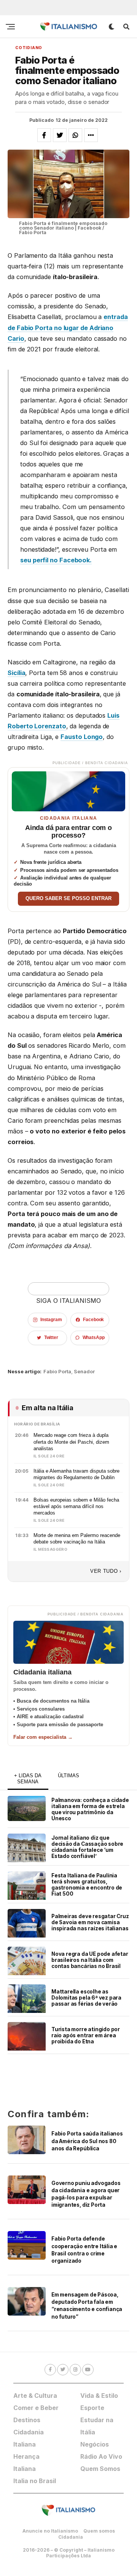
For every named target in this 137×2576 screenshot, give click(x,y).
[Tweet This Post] (60, 135)
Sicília (16, 673)
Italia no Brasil (35, 2481)
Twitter (51, 1337)
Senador (84, 1372)
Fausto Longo (82, 737)
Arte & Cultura (35, 2396)
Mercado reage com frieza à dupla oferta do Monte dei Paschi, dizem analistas (71, 1442)
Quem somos (99, 2531)
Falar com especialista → (43, 1737)
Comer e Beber (36, 2408)
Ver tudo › (106, 1571)
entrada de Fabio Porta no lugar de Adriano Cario (68, 327)
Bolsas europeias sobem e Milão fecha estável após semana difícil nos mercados (76, 1507)
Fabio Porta (57, 1372)
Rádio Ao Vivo (101, 2456)
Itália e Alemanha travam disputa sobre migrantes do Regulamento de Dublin (76, 1474)
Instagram (51, 1320)
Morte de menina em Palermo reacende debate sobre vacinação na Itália (77, 1539)
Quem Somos (100, 2469)
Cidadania (71, 2537)
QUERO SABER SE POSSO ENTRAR (68, 899)
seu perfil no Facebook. (56, 560)
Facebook (93, 1320)
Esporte (92, 2408)
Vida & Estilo (99, 2396)
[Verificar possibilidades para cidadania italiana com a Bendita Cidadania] (68, 789)
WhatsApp (94, 1337)
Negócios (95, 2444)
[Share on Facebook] (44, 135)
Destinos (27, 2420)
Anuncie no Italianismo (50, 2531)
